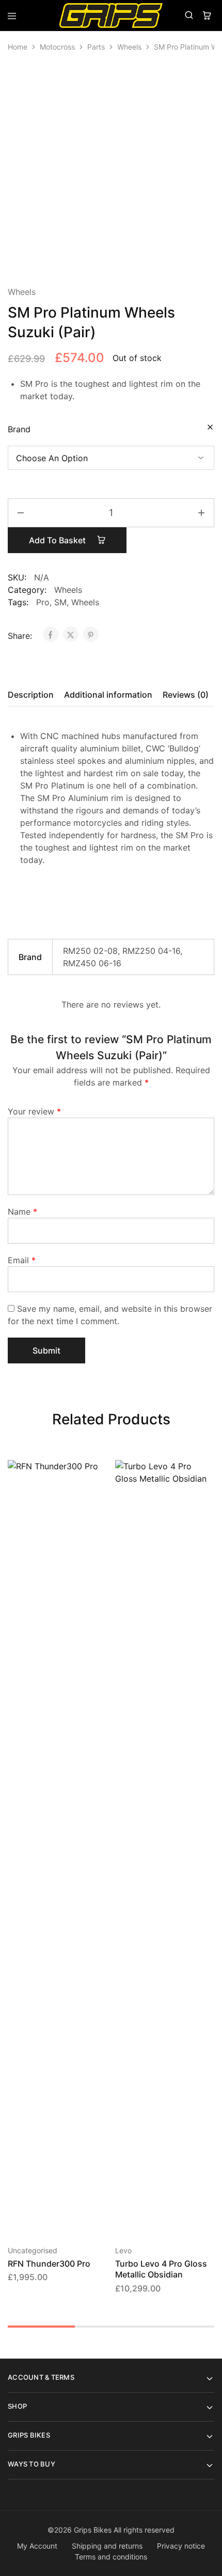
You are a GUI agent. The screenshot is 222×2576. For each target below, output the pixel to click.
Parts (96, 47)
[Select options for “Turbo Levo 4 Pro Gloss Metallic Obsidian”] (207, 1472)
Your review (34, 1111)
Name (22, 1212)
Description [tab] (31, 695)
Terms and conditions (111, 2557)
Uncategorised (33, 2250)
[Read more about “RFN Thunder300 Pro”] (100, 1472)
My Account (37, 2546)
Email (22, 1260)
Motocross (57, 47)
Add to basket (58, 540)
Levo (123, 2250)
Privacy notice (181, 2546)
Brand (19, 429)
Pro (43, 602)
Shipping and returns (107, 2546)
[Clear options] (210, 428)
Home (18, 47)
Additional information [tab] (108, 695)
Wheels (129, 47)
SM (60, 602)
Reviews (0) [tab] (186, 695)
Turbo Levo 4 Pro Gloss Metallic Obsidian (161, 2269)
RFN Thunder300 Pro (49, 2264)
